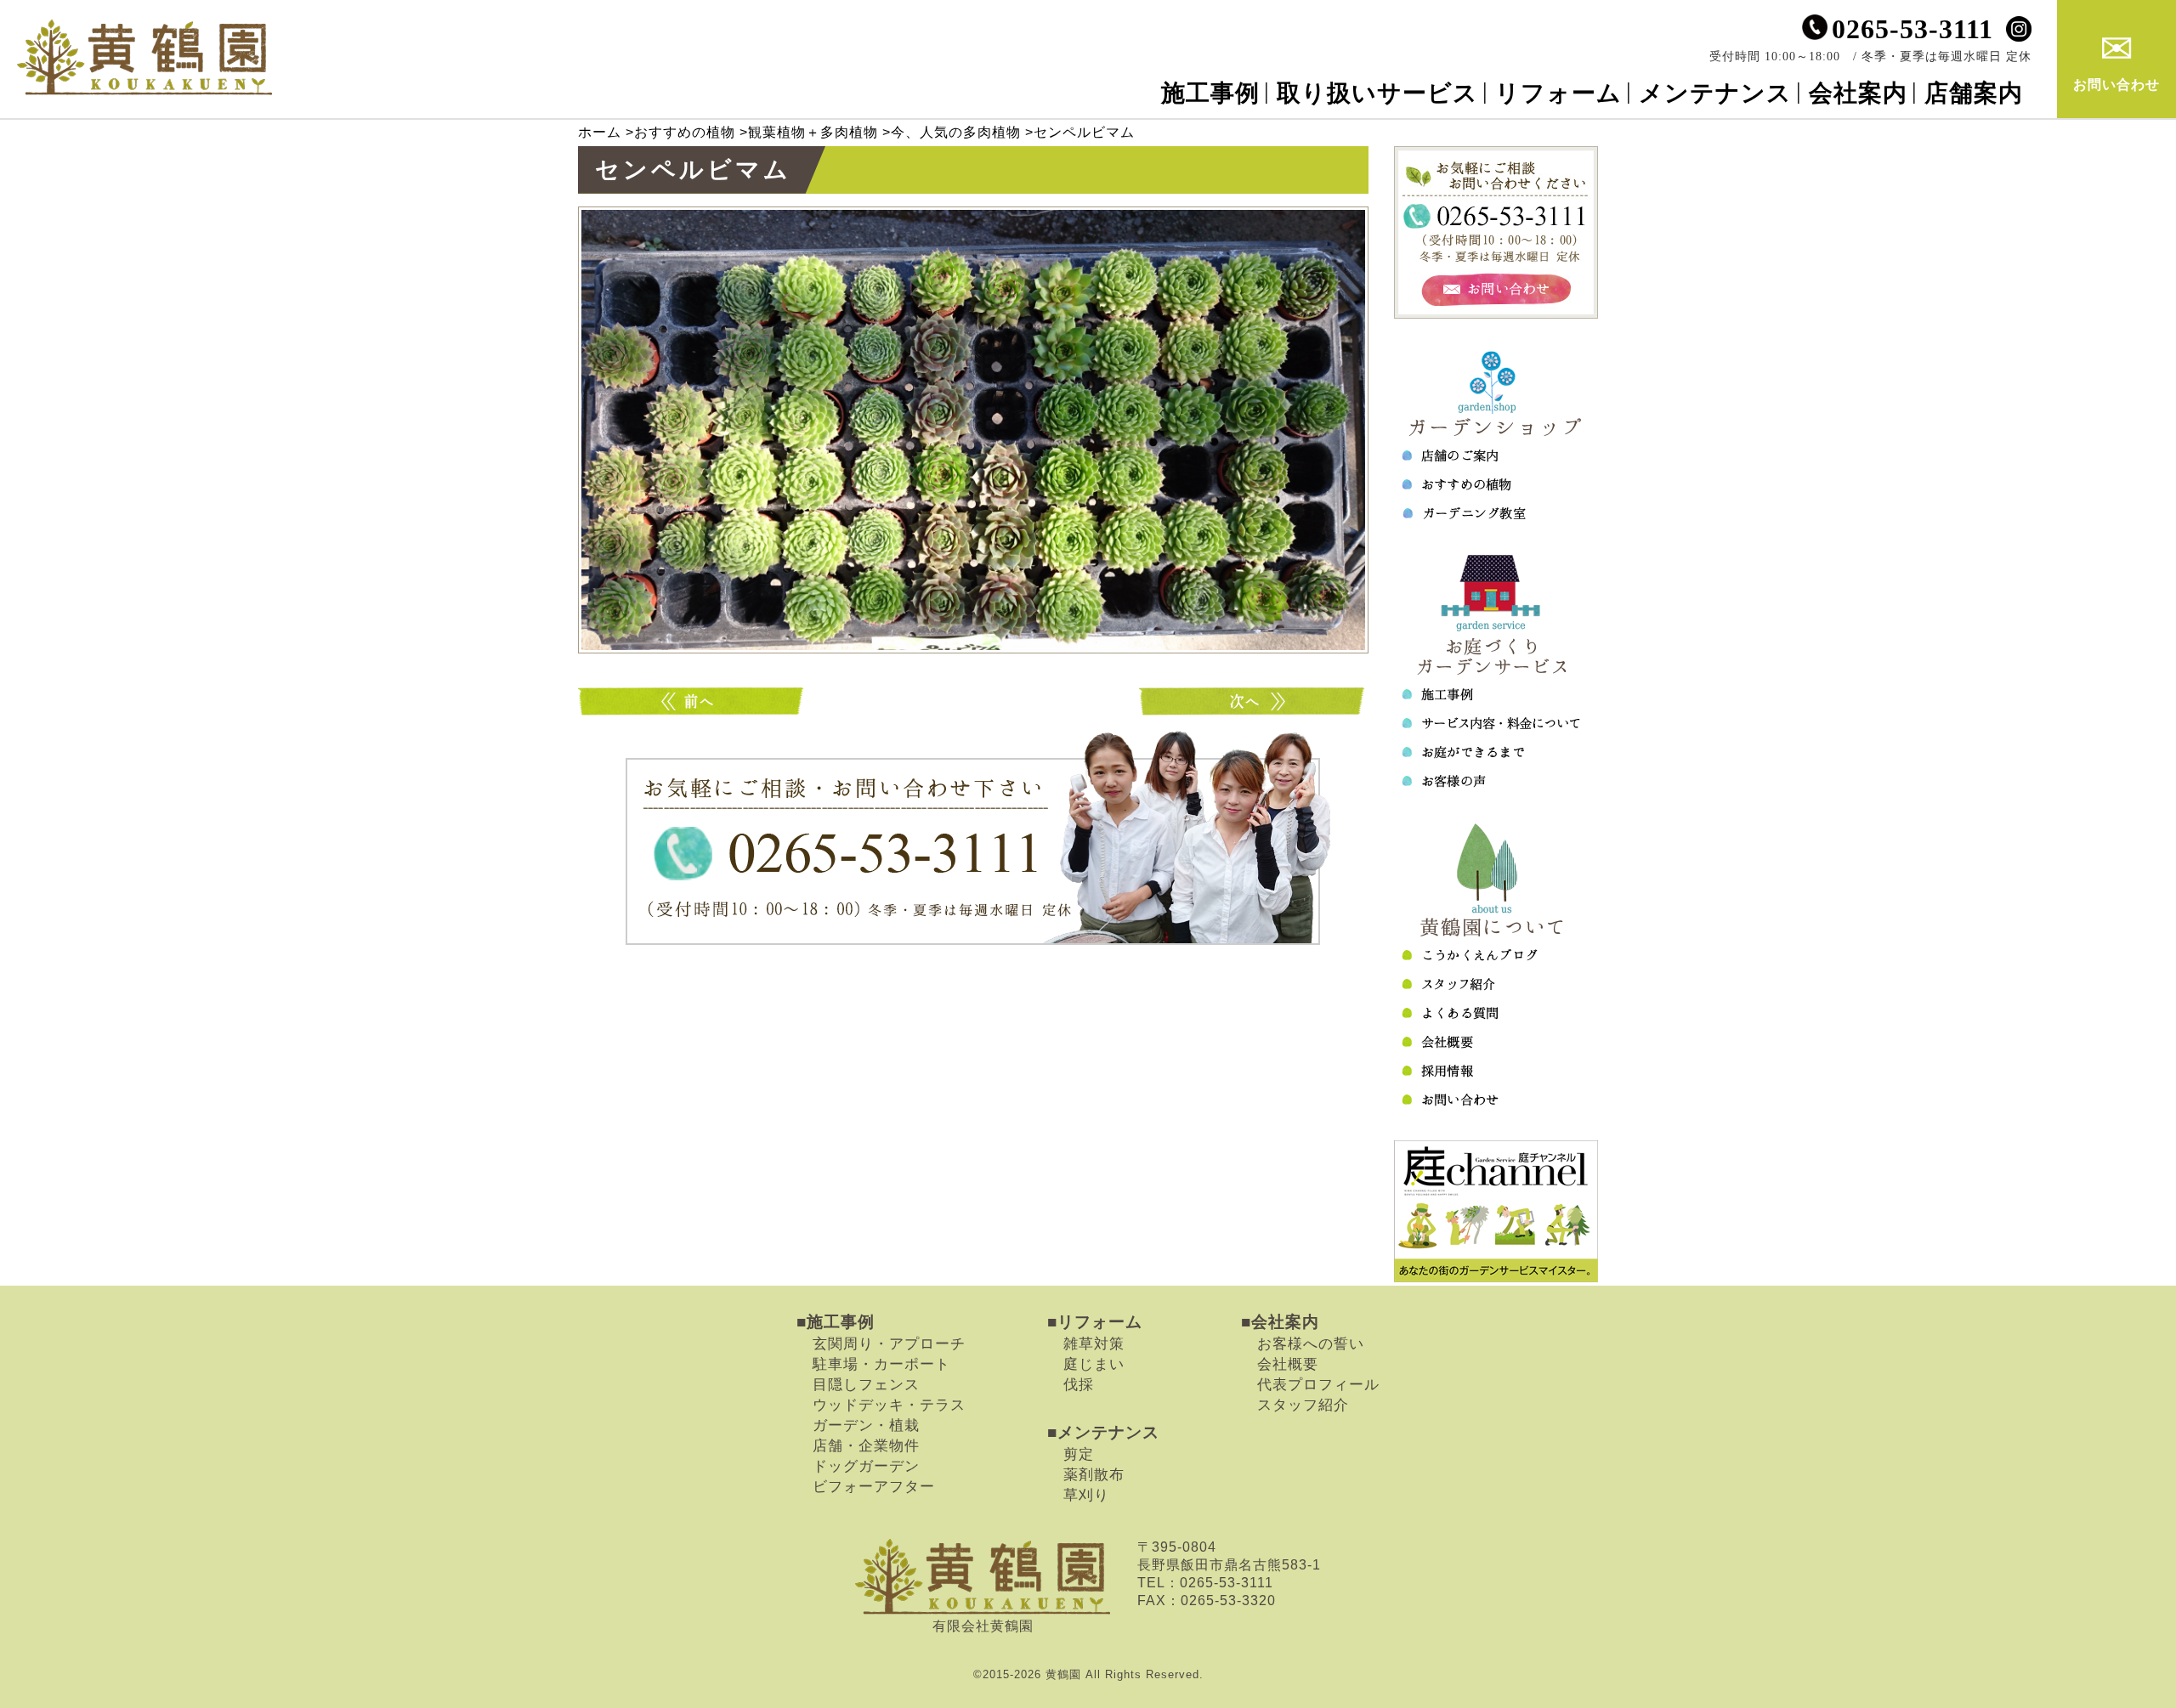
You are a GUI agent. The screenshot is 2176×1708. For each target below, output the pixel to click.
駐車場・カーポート (881, 1364)
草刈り (1086, 1495)
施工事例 (1210, 93)
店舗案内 (1974, 93)
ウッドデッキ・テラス (889, 1405)
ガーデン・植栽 (866, 1425)
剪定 (1079, 1454)
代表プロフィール (1318, 1384)
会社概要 (1288, 1364)
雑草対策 (1094, 1343)
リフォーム (1558, 93)
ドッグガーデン (866, 1466)
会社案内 (1858, 93)
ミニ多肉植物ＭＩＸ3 (693, 701)
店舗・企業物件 (866, 1445)
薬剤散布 (1094, 1474)
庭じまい (1094, 1364)
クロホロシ (1254, 701)
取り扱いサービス (1377, 93)
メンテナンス (1715, 93)
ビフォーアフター (874, 1486)
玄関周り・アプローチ (889, 1343)
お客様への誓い (1311, 1343)
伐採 (1079, 1384)
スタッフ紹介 (1303, 1405)
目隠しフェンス (866, 1384)
